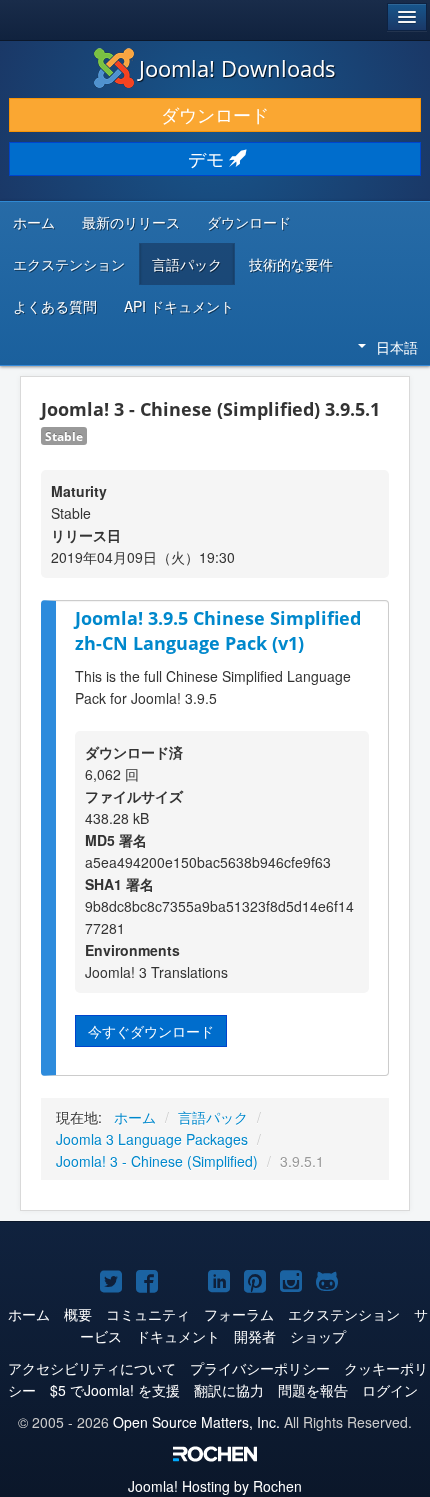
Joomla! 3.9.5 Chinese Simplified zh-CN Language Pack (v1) (218, 630)
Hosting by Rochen (215, 1486)
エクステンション (69, 264)
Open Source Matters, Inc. (196, 1422)
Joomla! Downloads (237, 68)
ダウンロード (215, 114)
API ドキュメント (179, 306)
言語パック (187, 264)
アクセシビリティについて (92, 1368)
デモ (208, 158)
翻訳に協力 (229, 1390)
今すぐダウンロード (151, 1031)
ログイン (390, 1390)
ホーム (34, 222)
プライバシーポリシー (260, 1368)
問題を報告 (313, 1390)
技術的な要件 (291, 264)
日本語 (397, 347)
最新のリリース (131, 222)
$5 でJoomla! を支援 (115, 1390)
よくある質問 (55, 306)
